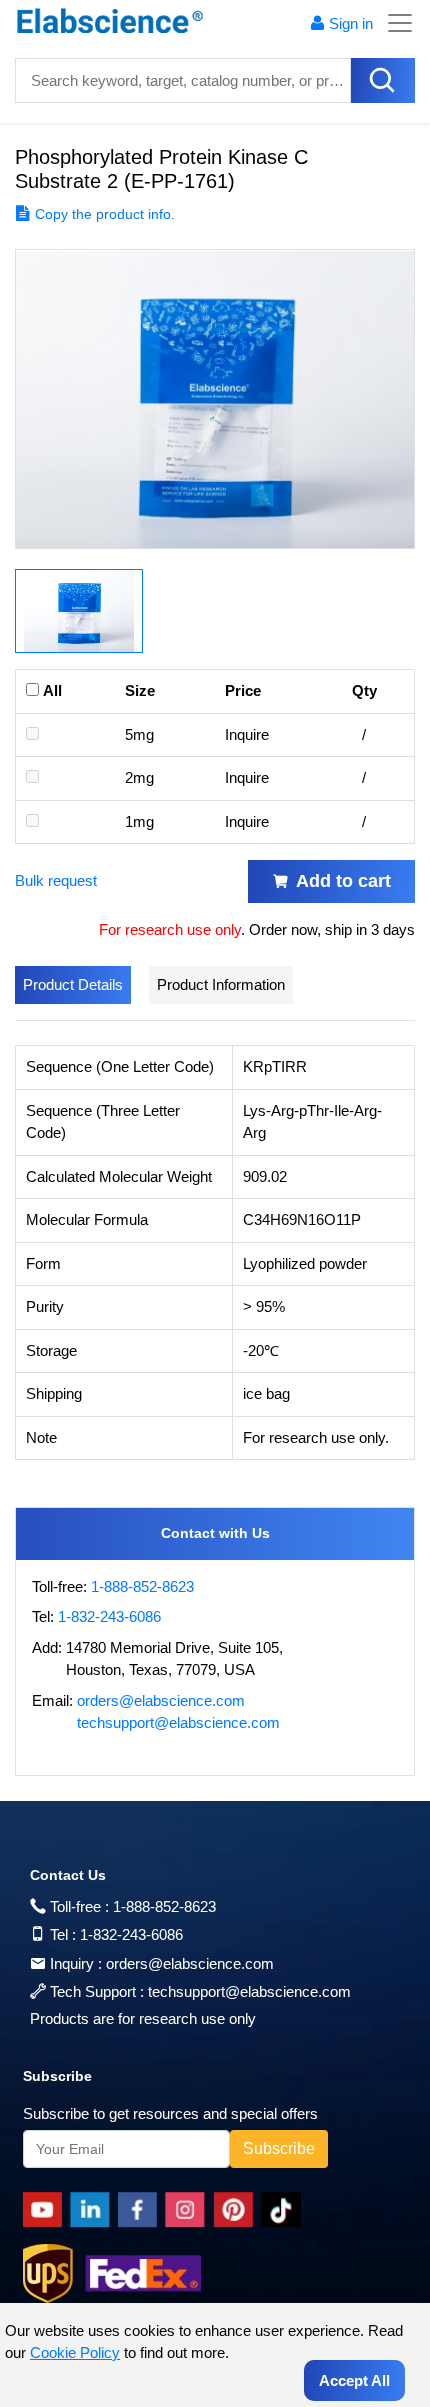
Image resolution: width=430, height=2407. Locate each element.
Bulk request (56, 880)
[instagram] (189, 2210)
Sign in (351, 23)
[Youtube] (46, 2210)
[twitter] (284, 2210)
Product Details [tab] (73, 984)
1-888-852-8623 (142, 1586)
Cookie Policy (75, 2352)
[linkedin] (94, 2210)
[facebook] (141, 2210)
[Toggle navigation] (394, 23)
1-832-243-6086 (109, 1616)
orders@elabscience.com (161, 1700)
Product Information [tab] (221, 984)
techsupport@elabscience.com (178, 1722)
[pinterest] (237, 2210)
